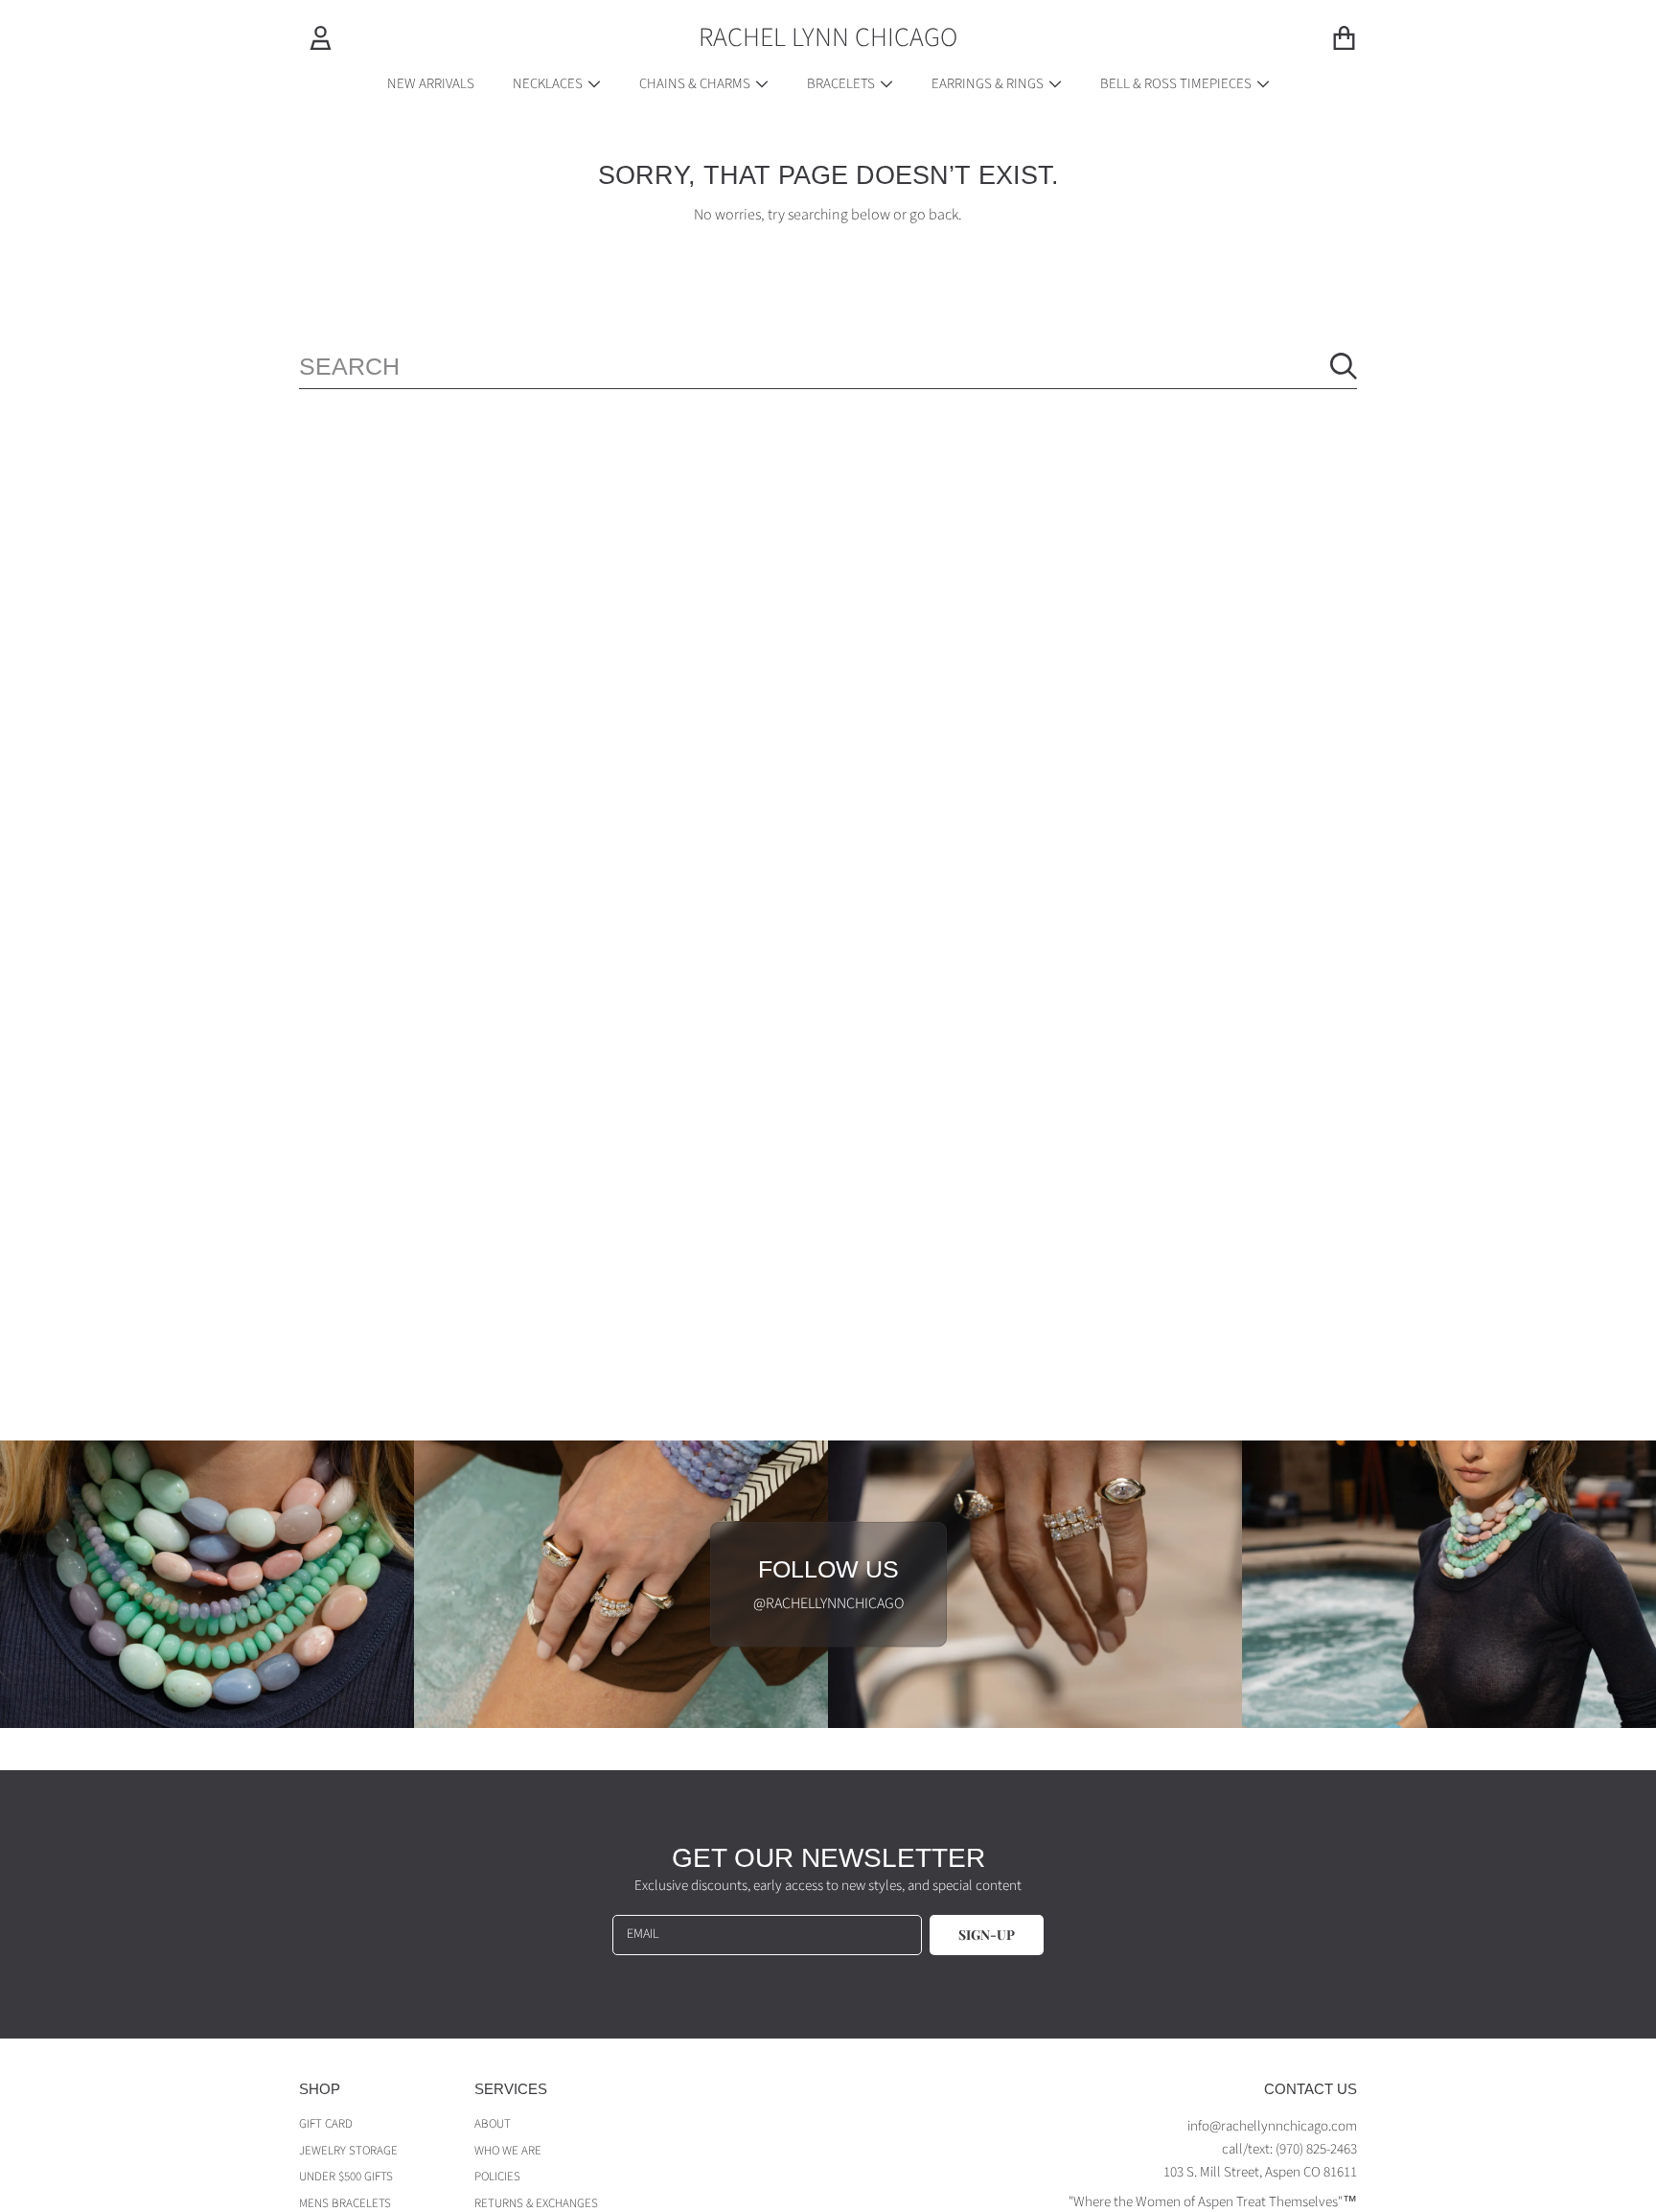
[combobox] (828, 366)
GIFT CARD (326, 2124)
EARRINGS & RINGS (989, 84)
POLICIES (497, 2177)
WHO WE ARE (508, 2151)
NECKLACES (549, 84)
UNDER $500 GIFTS (346, 2177)
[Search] (1344, 366)
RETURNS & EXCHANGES (536, 2203)
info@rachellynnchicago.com (1272, 2126)
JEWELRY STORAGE (348, 2151)
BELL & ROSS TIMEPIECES (1177, 84)
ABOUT (493, 2124)
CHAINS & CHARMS (696, 84)
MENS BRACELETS (345, 2203)
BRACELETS (842, 84)
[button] (1344, 37)
